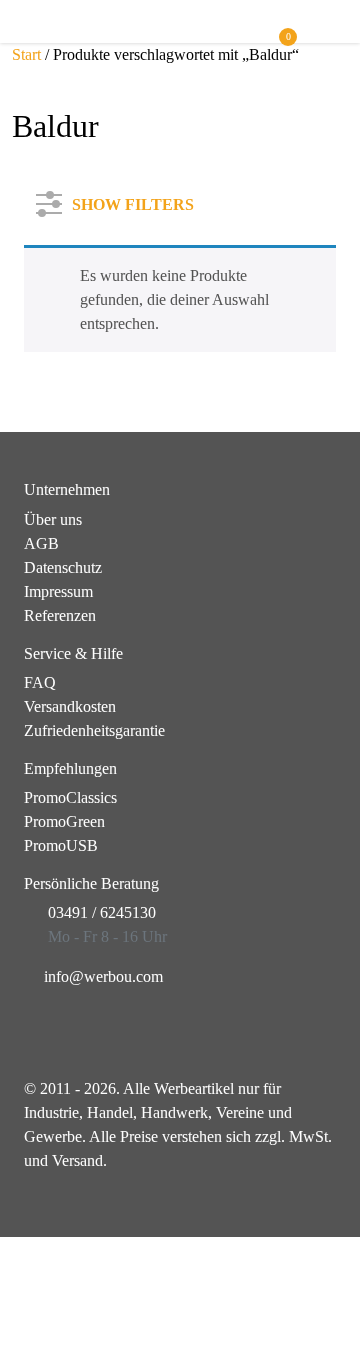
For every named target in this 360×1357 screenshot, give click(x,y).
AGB (41, 543)
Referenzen (60, 615)
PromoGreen (64, 821)
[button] (326, 30)
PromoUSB (61, 845)
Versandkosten (70, 706)
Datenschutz (63, 567)
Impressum (58, 591)
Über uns (53, 519)
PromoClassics (70, 797)
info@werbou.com (103, 976)
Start (26, 54)
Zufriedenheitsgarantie (94, 730)
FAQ (40, 682)
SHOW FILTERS (133, 200)
